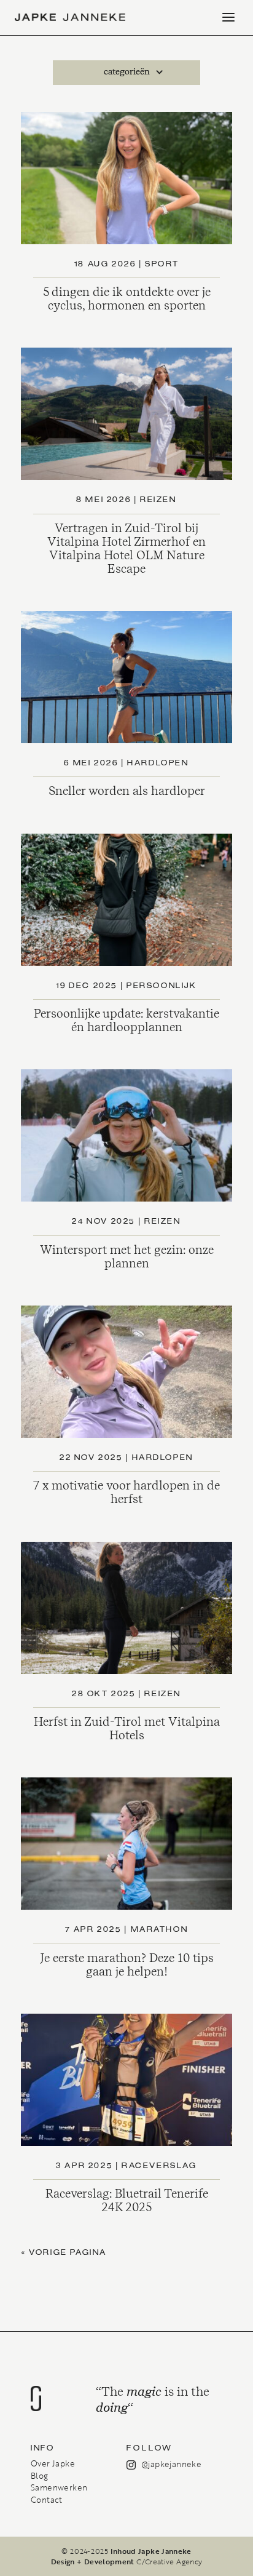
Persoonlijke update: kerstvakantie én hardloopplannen (126, 1020)
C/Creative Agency (169, 2561)
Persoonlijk (162, 986)
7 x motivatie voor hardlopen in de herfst (126, 1492)
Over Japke (53, 2463)
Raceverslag (159, 2166)
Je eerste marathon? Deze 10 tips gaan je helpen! (127, 1965)
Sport (162, 264)
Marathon (160, 1930)
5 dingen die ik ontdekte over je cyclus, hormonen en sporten (127, 299)
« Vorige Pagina (64, 2253)
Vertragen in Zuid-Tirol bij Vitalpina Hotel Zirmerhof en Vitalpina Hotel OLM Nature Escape (126, 548)
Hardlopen (158, 763)
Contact (47, 2500)
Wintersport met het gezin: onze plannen (127, 1257)
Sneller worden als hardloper (127, 791)
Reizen (158, 500)
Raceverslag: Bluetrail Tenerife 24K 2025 (127, 2200)
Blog (40, 2476)
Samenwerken (59, 2487)
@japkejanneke (171, 2464)
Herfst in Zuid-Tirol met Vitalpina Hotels (127, 1729)
